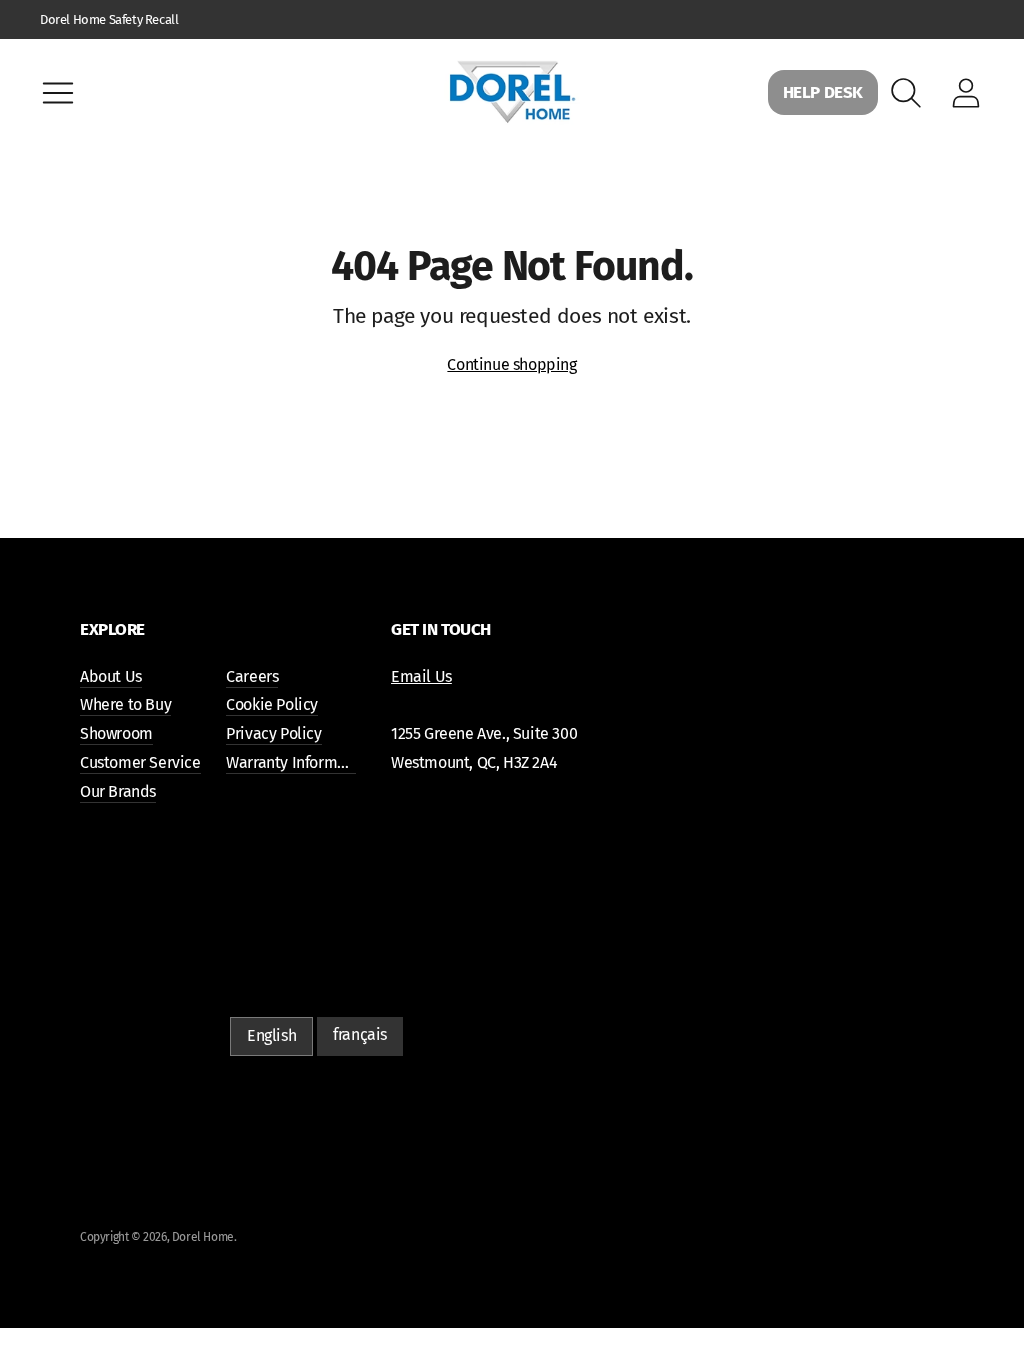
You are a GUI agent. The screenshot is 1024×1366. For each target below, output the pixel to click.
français (360, 1034)
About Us (111, 676)
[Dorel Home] (512, 92)
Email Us (421, 676)
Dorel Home (203, 1237)
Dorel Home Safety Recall (109, 19)
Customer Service (140, 762)
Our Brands (118, 791)
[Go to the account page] (966, 93)
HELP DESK (823, 92)
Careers (252, 676)
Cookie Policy (272, 704)
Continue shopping (511, 364)
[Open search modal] (906, 93)
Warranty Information (299, 762)
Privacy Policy (273, 733)
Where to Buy (125, 704)
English (271, 1035)
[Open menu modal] (58, 93)
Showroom (116, 733)
